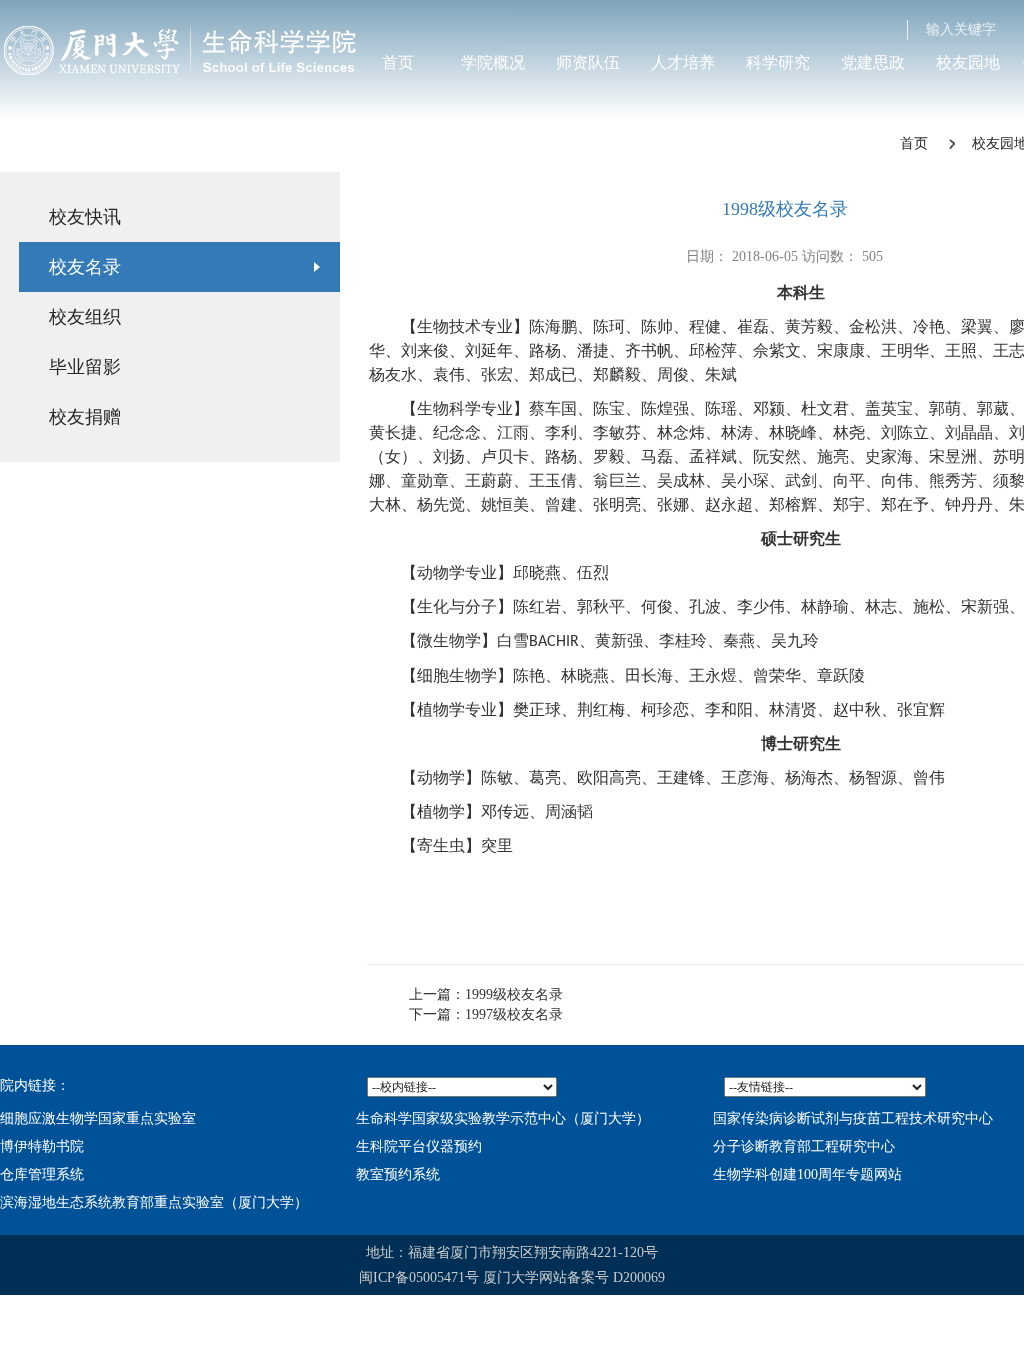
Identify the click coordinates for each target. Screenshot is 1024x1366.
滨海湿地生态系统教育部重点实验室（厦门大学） (154, 1202)
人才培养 (683, 62)
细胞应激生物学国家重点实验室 (98, 1118)
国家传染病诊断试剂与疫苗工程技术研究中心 (853, 1118)
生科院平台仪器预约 (419, 1146)
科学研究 (778, 62)
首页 (398, 62)
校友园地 (968, 62)
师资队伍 (588, 62)
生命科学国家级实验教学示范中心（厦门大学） (503, 1118)
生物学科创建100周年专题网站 (807, 1174)
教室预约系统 (398, 1174)
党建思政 (873, 62)
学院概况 (493, 62)
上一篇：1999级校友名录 (486, 994)
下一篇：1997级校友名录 (486, 1014)
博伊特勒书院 (42, 1146)
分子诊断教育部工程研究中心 (804, 1146)
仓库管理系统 (42, 1174)
